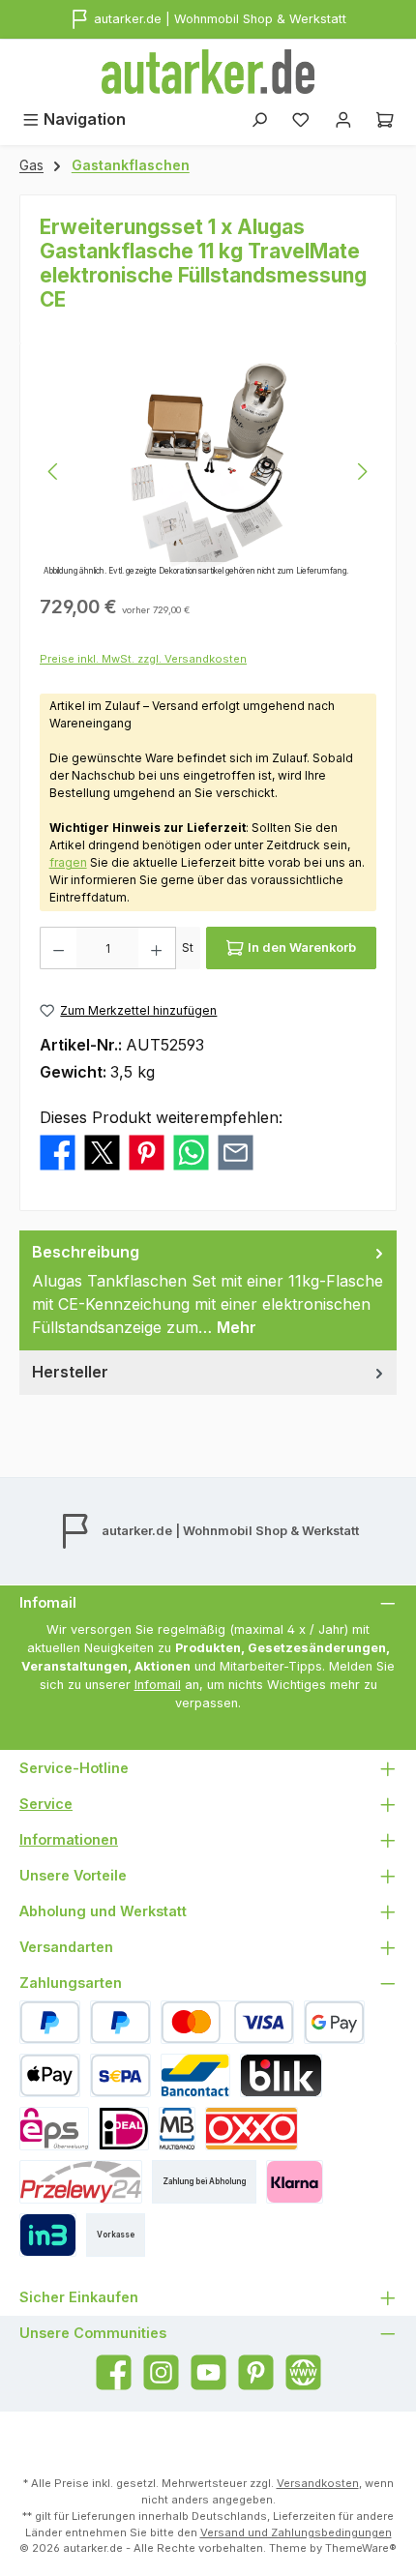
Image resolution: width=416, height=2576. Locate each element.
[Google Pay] (334, 2022)
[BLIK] (281, 2075)
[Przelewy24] (81, 2182)
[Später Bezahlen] (120, 2022)
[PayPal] (50, 2022)
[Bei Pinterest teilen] (147, 1151)
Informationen (69, 1839)
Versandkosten (318, 2483)
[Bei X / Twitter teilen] (102, 1151)
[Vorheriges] (54, 472)
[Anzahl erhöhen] (157, 948)
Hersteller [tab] (70, 1372)
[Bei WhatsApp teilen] (191, 1151)
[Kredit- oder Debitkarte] (227, 2022)
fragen (68, 862)
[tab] (208, 1290)
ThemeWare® (361, 2548)
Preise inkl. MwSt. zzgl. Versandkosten (143, 659)
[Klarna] (295, 2182)
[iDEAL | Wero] (124, 2129)
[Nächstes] (362, 472)
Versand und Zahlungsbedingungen (296, 2532)
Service (46, 1804)
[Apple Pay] (50, 2075)
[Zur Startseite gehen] (208, 72)
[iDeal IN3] (48, 2235)
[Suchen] (259, 119)
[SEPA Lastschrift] (120, 2075)
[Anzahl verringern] (58, 948)
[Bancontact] (195, 2075)
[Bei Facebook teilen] (58, 1151)
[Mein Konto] (343, 119)
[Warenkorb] (385, 119)
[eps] (54, 2129)
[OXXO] (252, 2129)
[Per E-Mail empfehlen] (236, 1151)
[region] (208, 472)
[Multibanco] (177, 2129)
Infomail (158, 1685)
